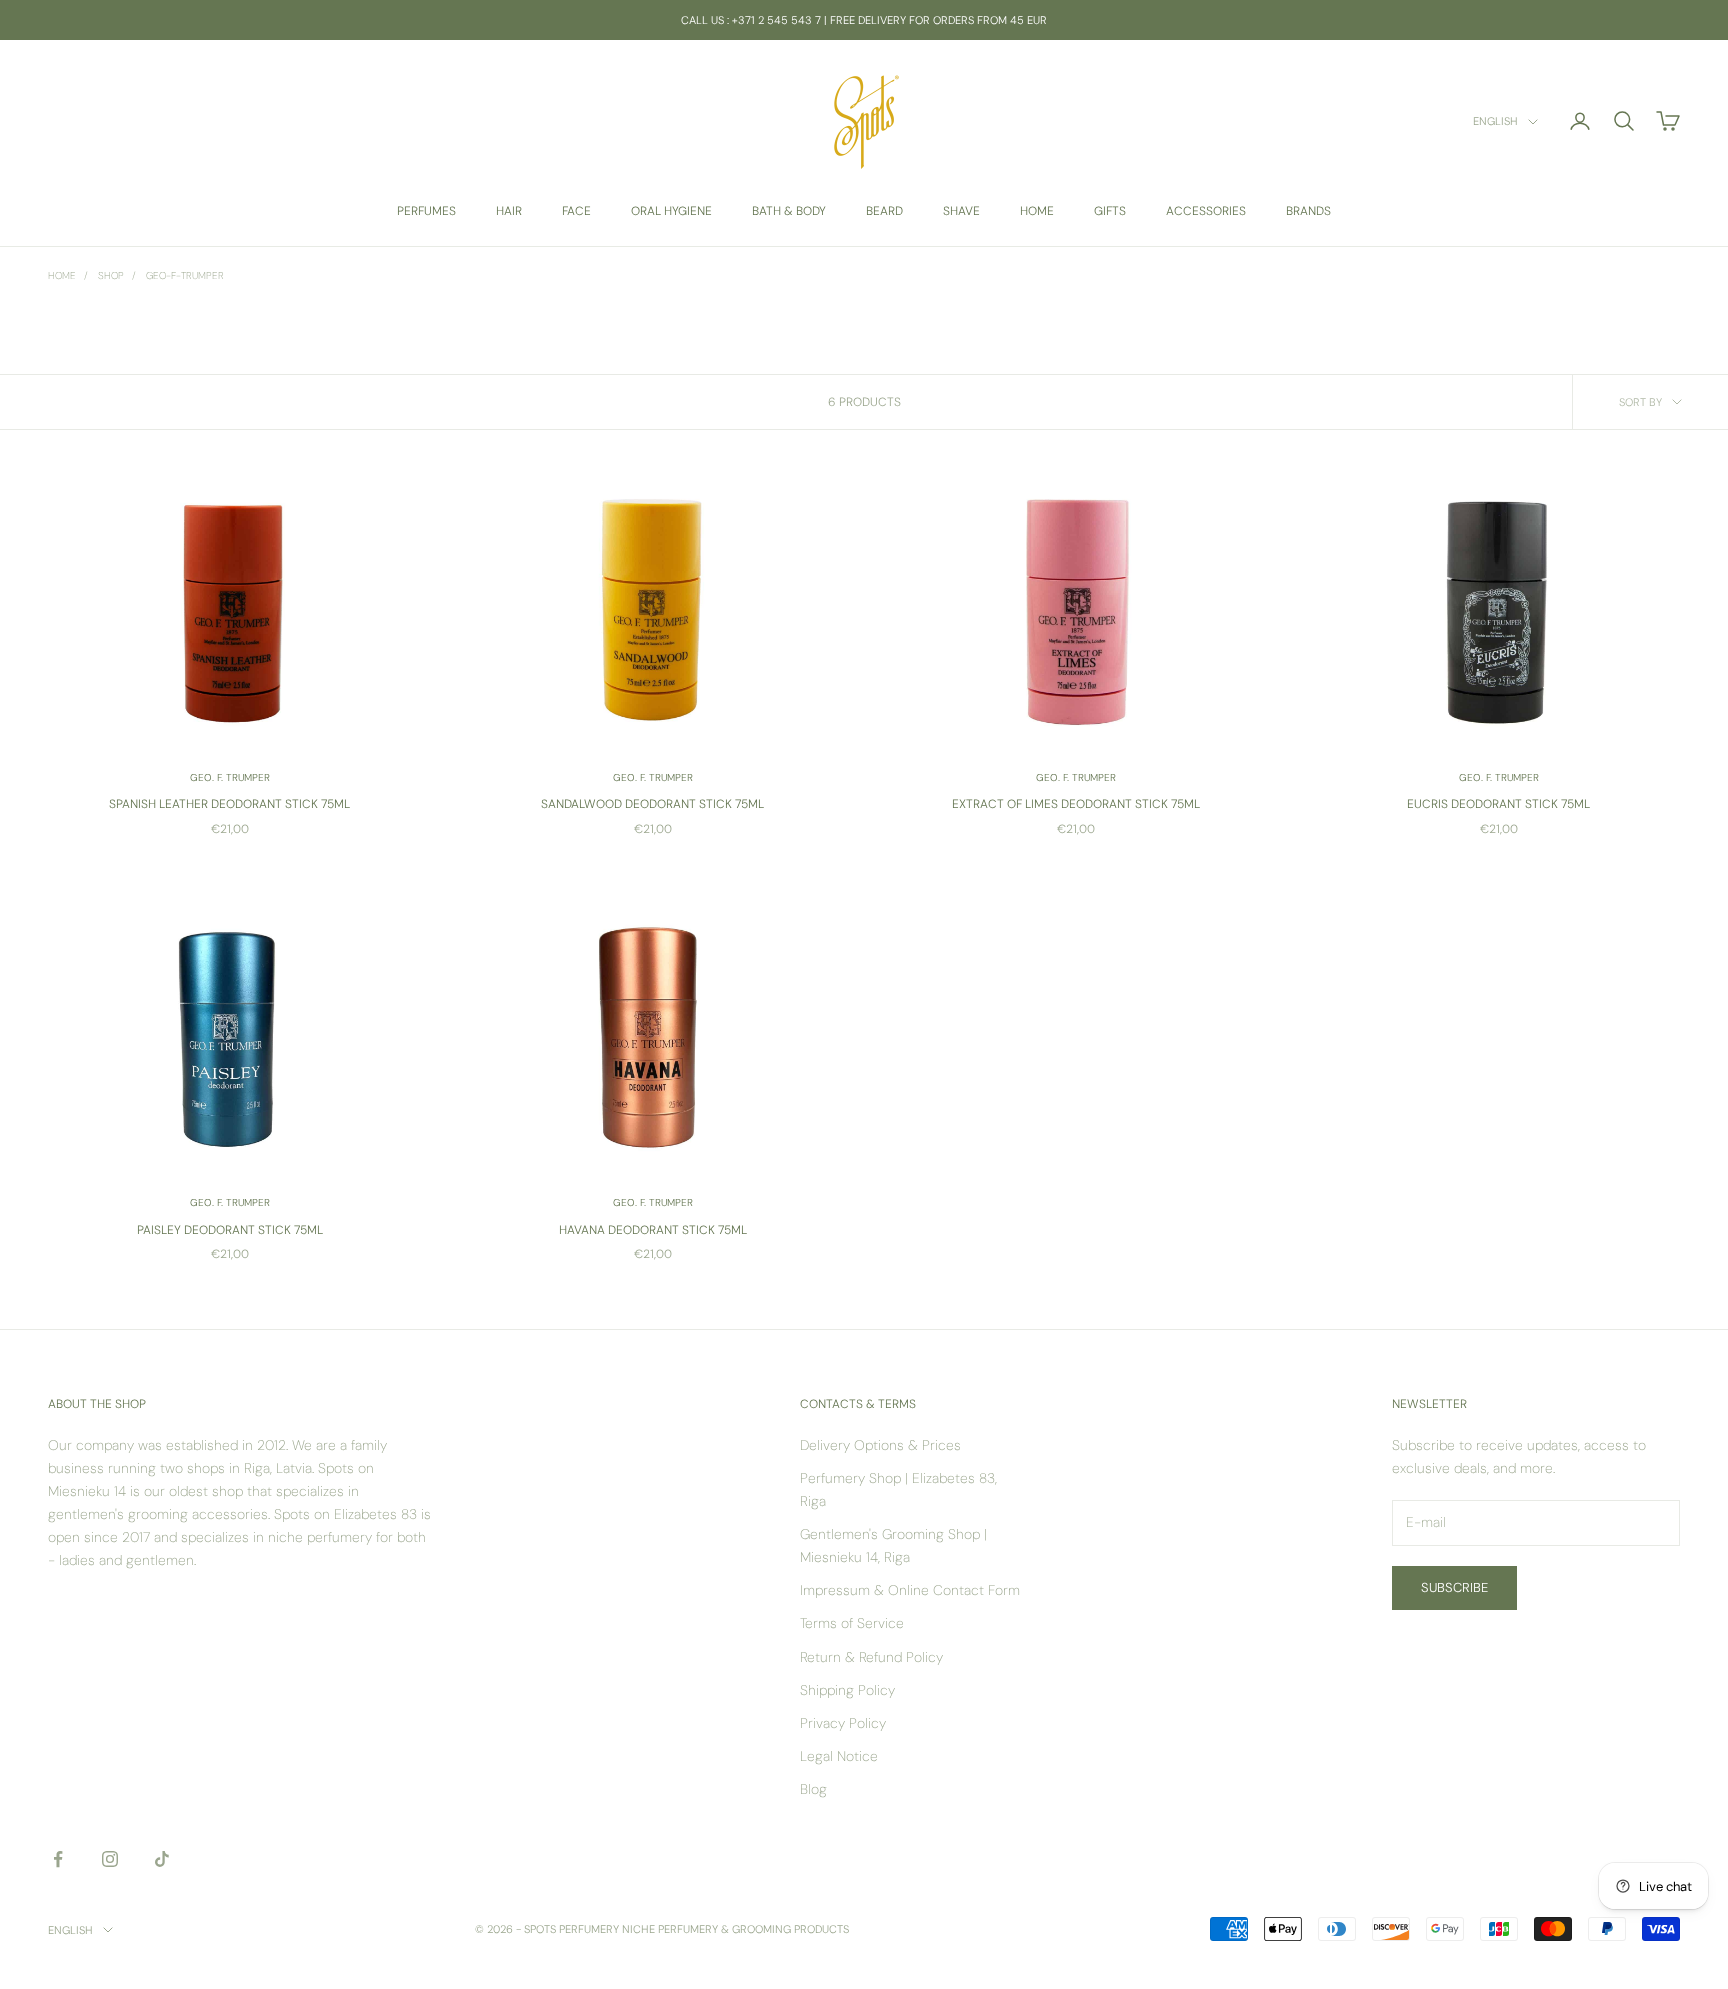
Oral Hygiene (671, 211)
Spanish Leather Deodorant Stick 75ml (229, 804)
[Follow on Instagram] (110, 1859)
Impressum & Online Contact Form (910, 1590)
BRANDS (1308, 211)
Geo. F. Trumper (230, 777)
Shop (111, 275)
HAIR (509, 211)
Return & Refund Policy (871, 1657)
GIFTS (1110, 211)
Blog (813, 1789)
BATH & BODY (789, 211)
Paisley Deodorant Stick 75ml (230, 1230)
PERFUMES (426, 211)
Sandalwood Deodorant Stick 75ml (652, 804)
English (1495, 122)
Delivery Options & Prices (880, 1445)
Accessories (1206, 211)
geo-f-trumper (185, 275)
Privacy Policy (843, 1723)
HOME (1037, 211)
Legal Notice (839, 1756)
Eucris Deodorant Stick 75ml (1498, 804)
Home (62, 275)
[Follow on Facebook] (58, 1859)
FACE (576, 211)
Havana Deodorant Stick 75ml (653, 1230)
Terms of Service (852, 1623)
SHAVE (961, 211)
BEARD (884, 211)
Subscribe (1454, 1587)
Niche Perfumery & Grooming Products (735, 1929)
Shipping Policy (847, 1690)
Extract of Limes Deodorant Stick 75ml (1076, 804)
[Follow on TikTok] (162, 1859)
